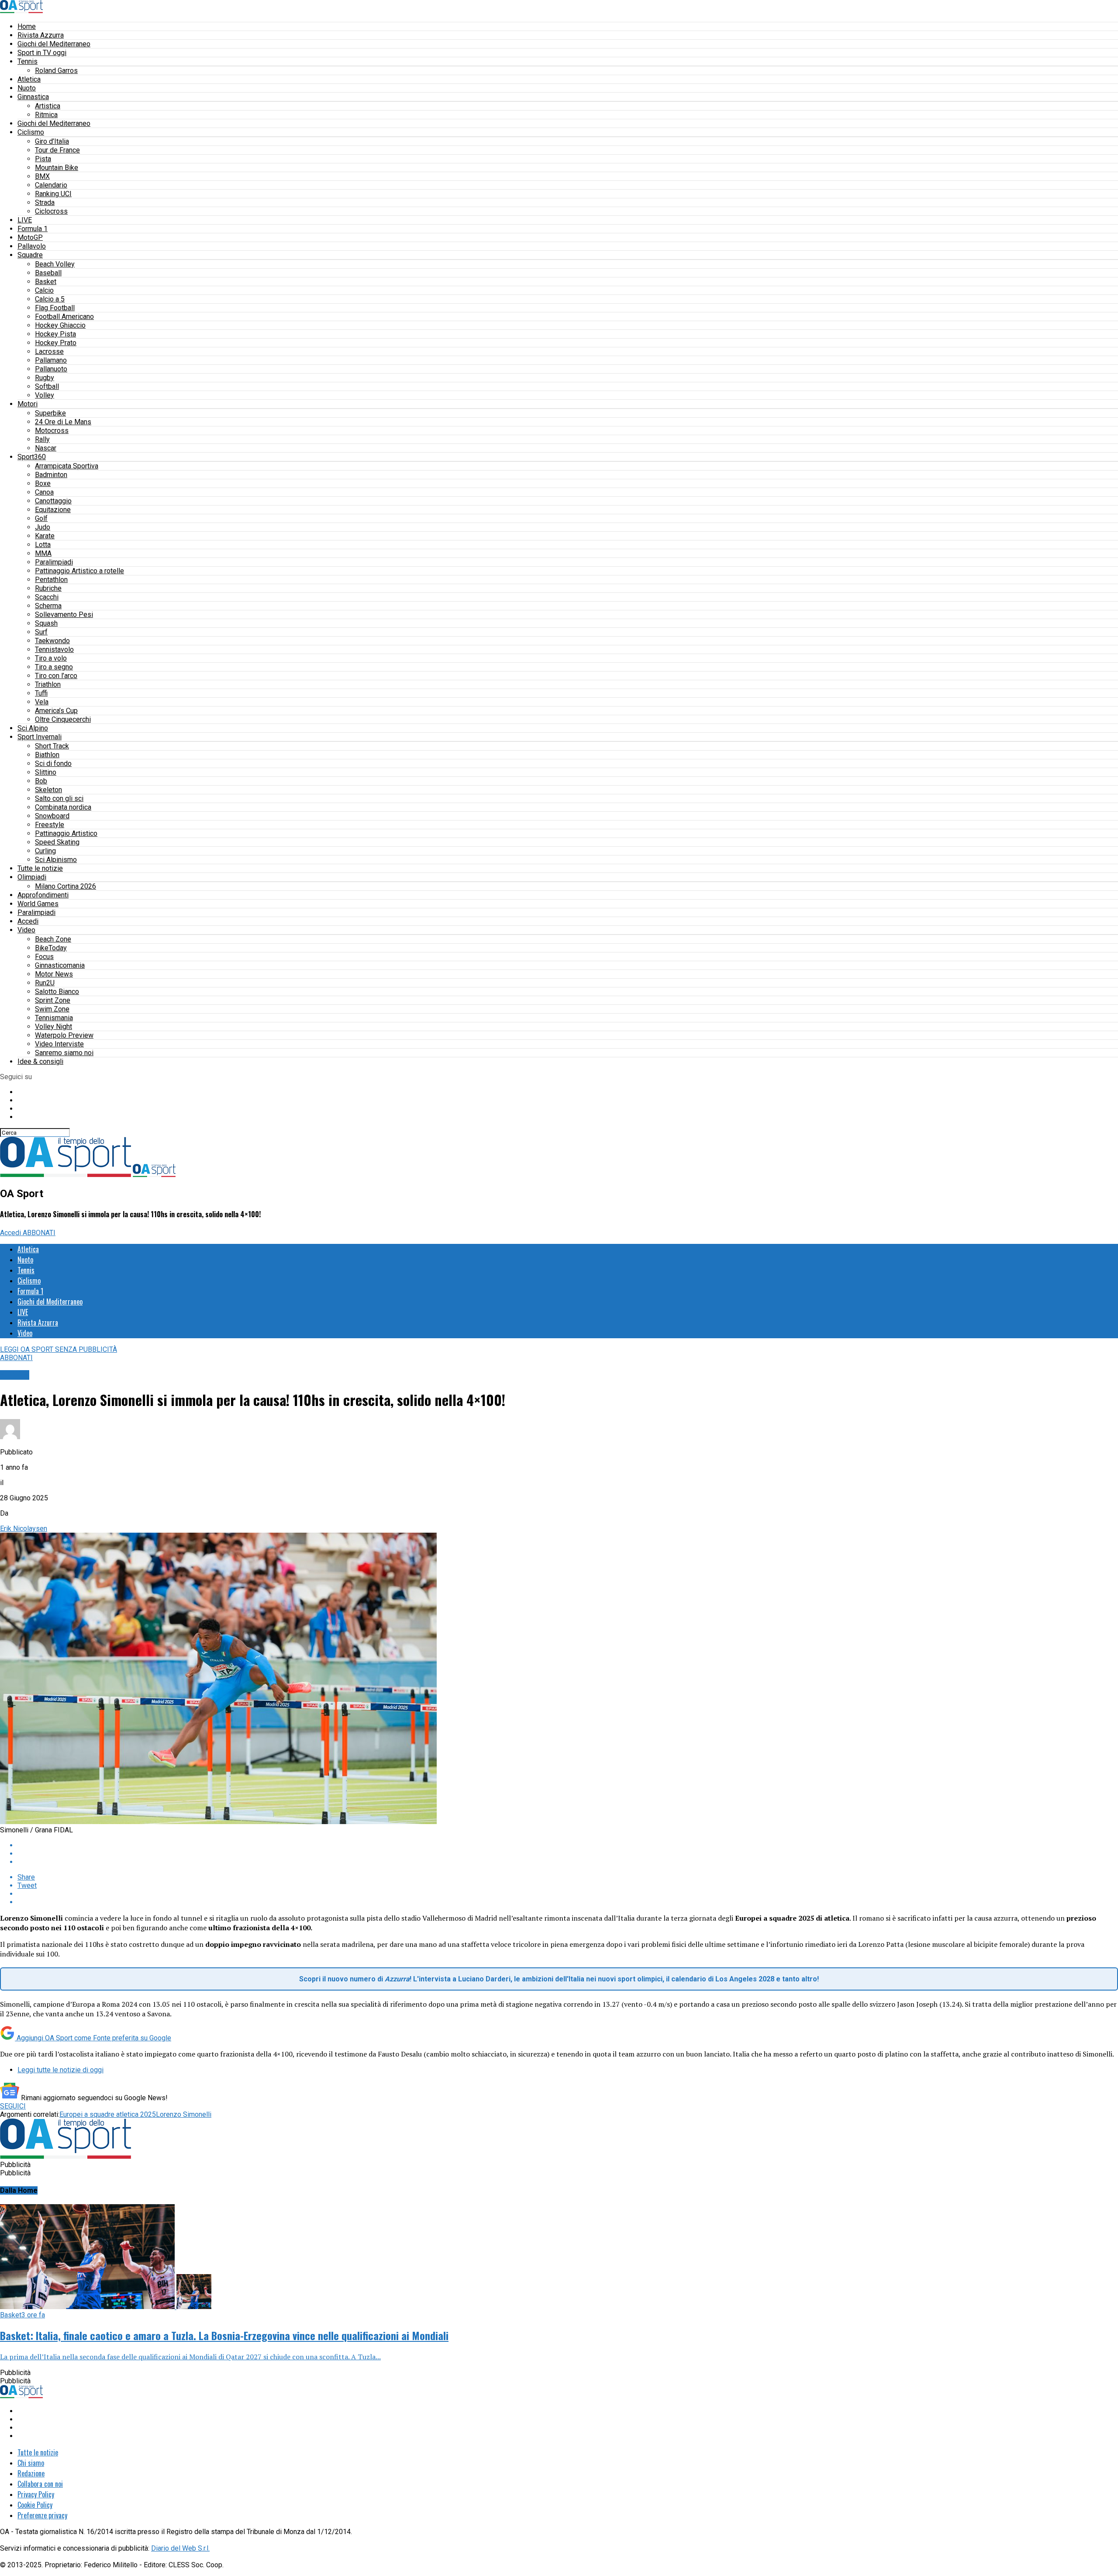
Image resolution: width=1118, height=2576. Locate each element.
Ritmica (46, 115)
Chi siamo (31, 2463)
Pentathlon (51, 580)
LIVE (25, 220)
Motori (28, 404)
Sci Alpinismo (56, 860)
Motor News (54, 974)
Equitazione (53, 510)
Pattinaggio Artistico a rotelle (79, 571)
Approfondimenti (43, 895)
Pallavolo (32, 246)
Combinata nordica (63, 807)
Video (26, 930)
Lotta (43, 545)
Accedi (28, 921)
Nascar (46, 448)
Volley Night (53, 1027)
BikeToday (51, 948)
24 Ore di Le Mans (63, 422)
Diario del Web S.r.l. (180, 2548)
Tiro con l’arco (56, 676)
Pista (43, 159)
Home (27, 26)
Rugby (45, 378)
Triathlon (48, 684)
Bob (41, 781)
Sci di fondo (53, 763)
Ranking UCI (53, 194)
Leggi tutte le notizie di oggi (60, 2070)
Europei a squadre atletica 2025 (108, 2114)
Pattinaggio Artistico (66, 833)
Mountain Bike (57, 168)
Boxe (43, 483)
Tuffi (41, 693)
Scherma (48, 606)
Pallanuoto (51, 369)
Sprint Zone (53, 1000)
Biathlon (47, 755)
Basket (46, 282)
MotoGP (30, 237)
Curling (45, 851)
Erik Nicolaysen (24, 1529)
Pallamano (51, 360)
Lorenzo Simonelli (184, 2114)
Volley (45, 395)
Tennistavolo (54, 649)
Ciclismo (31, 132)
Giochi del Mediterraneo (54, 44)
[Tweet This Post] (568, 1854)
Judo (43, 527)
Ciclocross (51, 211)
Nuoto (27, 88)
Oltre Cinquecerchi (63, 719)
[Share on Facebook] (568, 1845)
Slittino (46, 772)
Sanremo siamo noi (64, 1053)
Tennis (28, 61)
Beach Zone (53, 939)
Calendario (51, 185)
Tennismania (54, 1018)
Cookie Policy (35, 2505)
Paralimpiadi (54, 562)
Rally (42, 439)
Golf (41, 518)
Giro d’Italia (52, 141)
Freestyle (50, 825)
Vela (42, 702)
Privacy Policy (36, 2494)
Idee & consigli (40, 1061)
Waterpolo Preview (64, 1035)
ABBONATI (39, 1233)
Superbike (50, 413)
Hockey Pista (55, 334)
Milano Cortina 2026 (66, 886)
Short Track (52, 746)
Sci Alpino (33, 728)
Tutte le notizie (40, 868)
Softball (47, 386)
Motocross (52, 431)
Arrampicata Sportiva (67, 466)
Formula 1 (33, 229)
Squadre (30, 255)
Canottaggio (53, 501)
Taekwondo (52, 641)
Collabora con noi (40, 2484)
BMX (42, 176)
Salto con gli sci (59, 798)
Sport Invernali (40, 737)
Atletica (29, 79)
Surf (41, 632)
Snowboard (52, 816)
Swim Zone (52, 1009)
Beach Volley (55, 264)
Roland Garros (56, 71)
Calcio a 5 (50, 299)
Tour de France (57, 150)
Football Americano (64, 317)
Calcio (44, 290)
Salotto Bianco (57, 992)
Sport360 (32, 457)
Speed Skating (57, 842)
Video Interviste (59, 1044)
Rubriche (48, 588)
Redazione (31, 2473)
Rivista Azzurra (41, 35)
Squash (46, 623)
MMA (43, 553)
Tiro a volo (51, 658)
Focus (44, 957)
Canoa (44, 492)
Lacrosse (49, 351)
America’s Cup (56, 711)
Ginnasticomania (60, 965)
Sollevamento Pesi (64, 615)
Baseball (48, 273)
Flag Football (55, 308)
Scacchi (47, 597)
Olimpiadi (32, 877)
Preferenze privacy (42, 2515)
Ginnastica (33, 97)
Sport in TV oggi (42, 53)
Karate (45, 536)
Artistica (48, 106)
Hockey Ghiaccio (60, 325)
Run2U (45, 983)
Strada (45, 203)
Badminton (51, 475)
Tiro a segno (54, 667)
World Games (38, 904)
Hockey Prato (56, 343)
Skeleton (48, 790)
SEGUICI (13, 2106)
